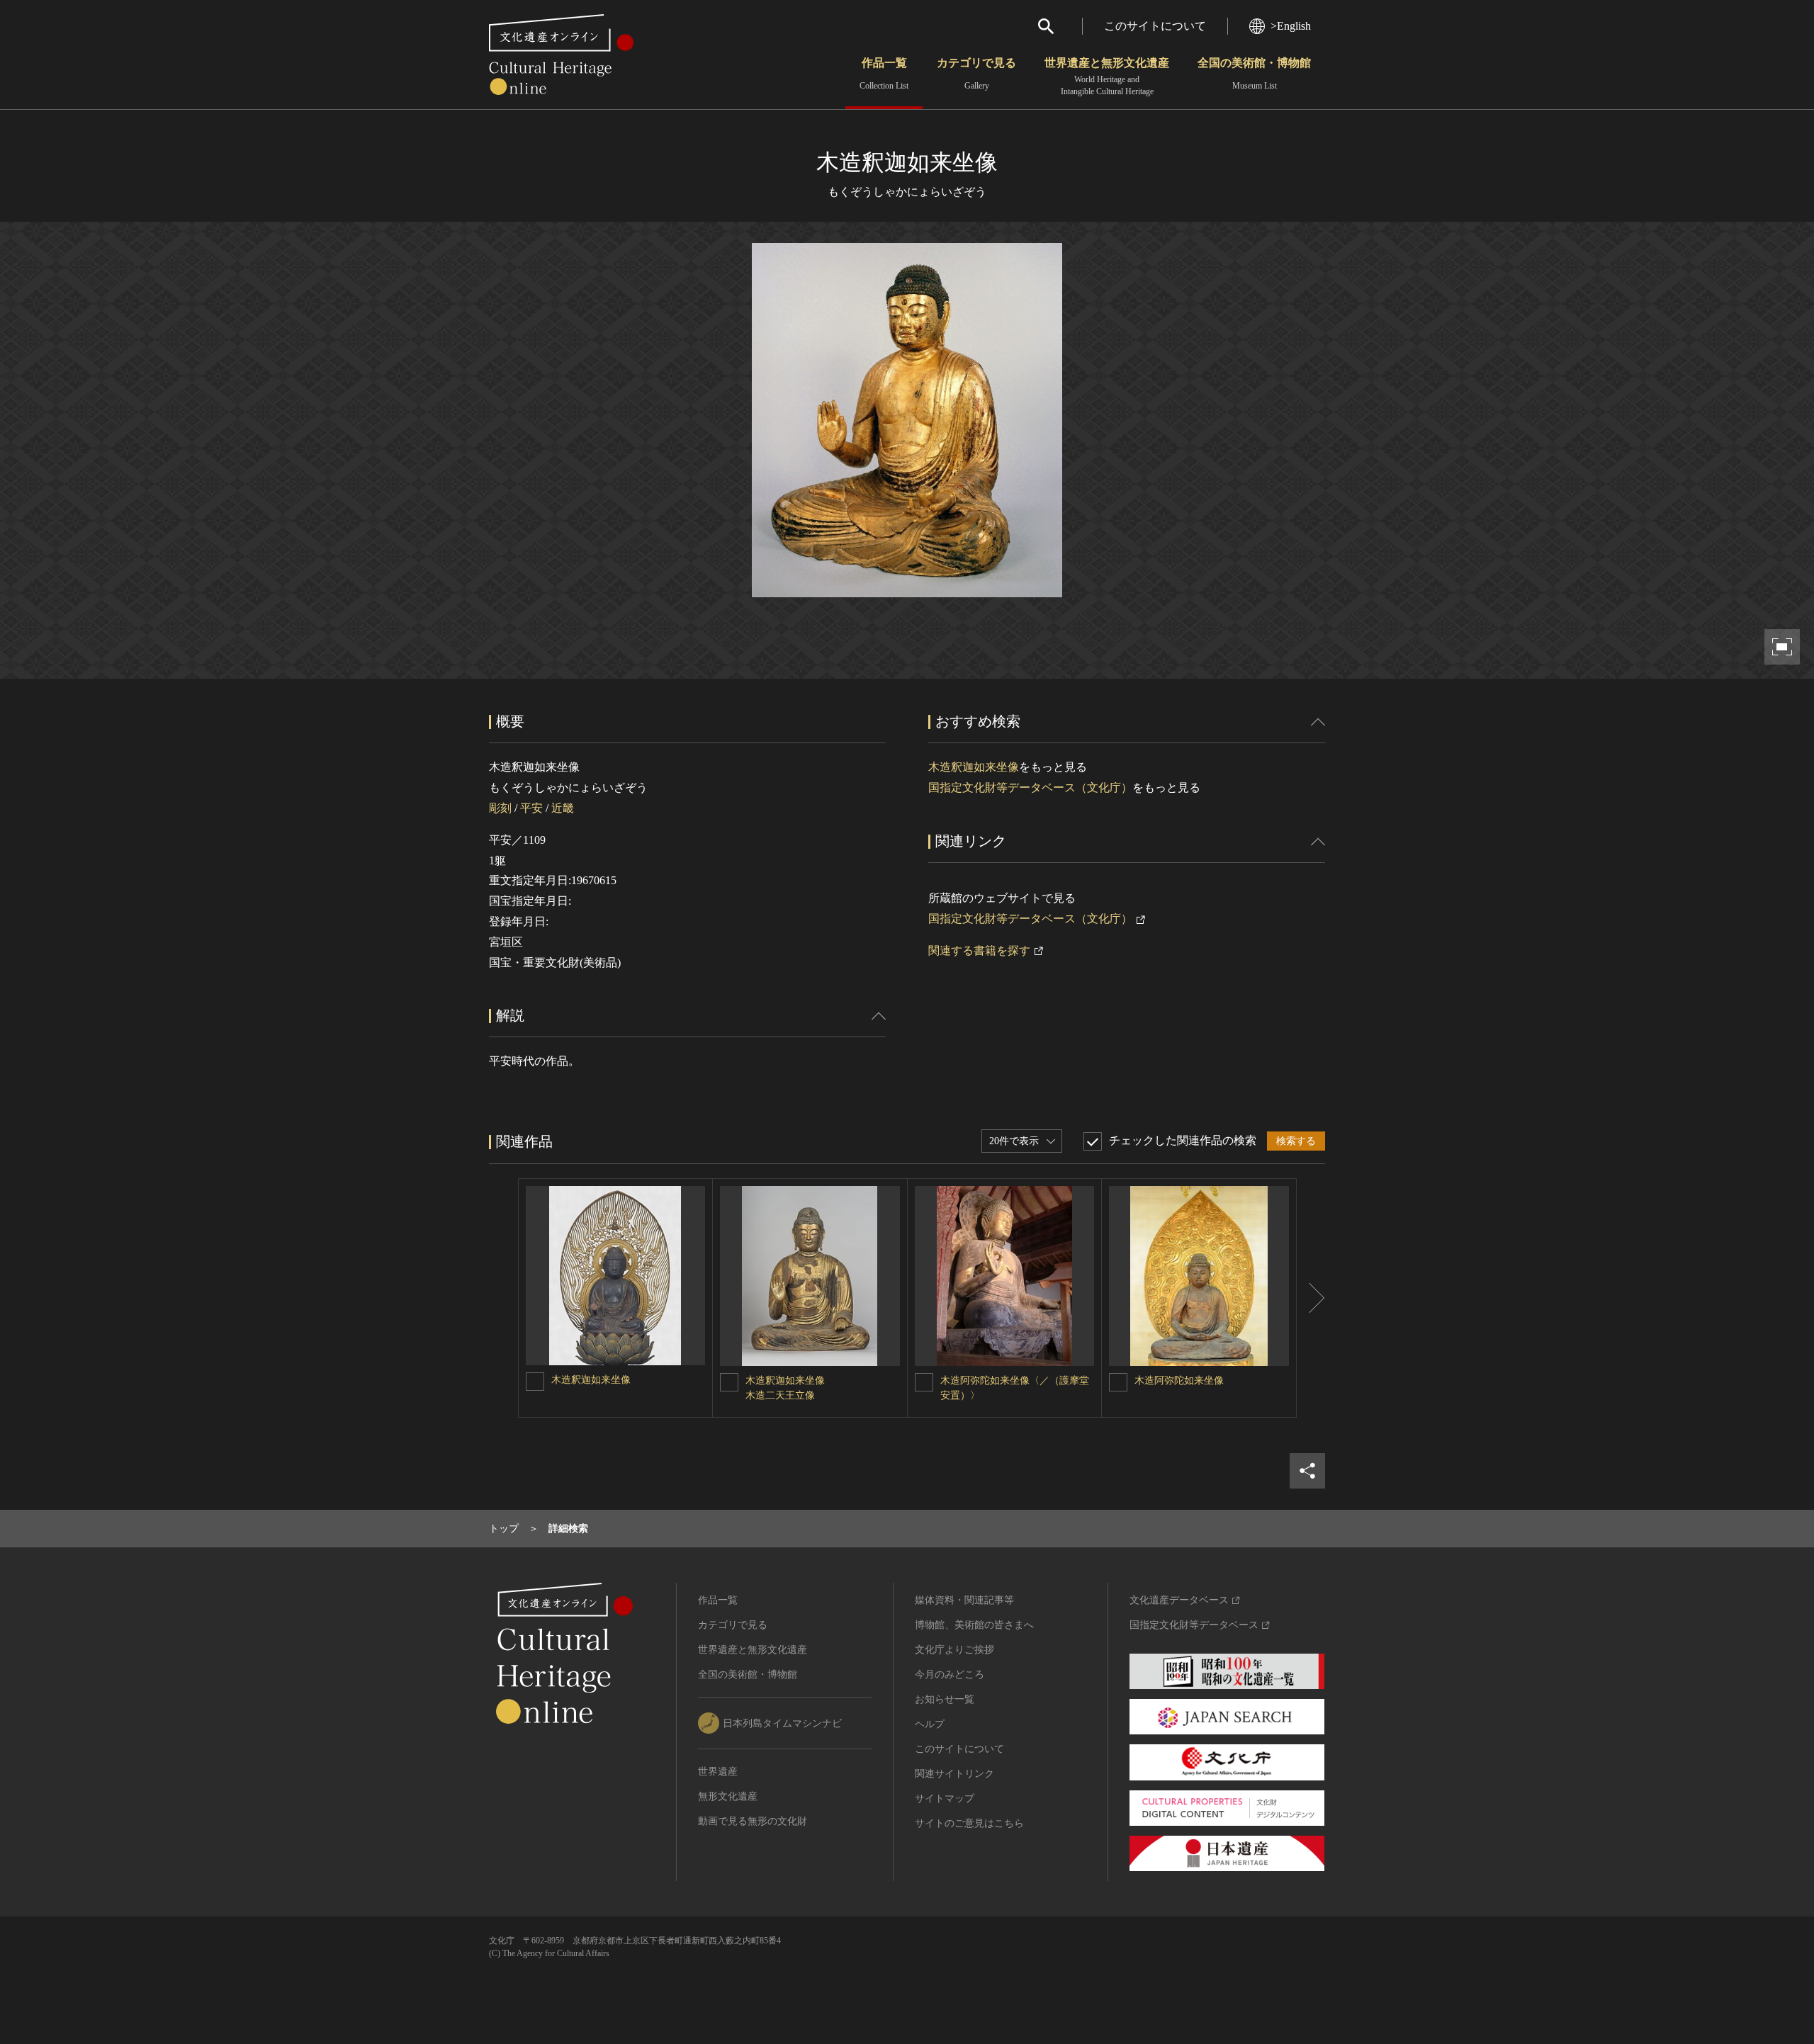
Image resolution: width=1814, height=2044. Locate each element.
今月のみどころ (950, 1675)
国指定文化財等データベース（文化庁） (1030, 787)
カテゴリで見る (976, 74)
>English (1291, 26)
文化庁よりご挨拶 (954, 1650)
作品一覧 (884, 74)
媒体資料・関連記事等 (964, 1600)
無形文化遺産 (728, 1796)
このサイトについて (1155, 26)
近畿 (563, 808)
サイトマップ (945, 1799)
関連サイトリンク (954, 1774)
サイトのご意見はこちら (969, 1823)
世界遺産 (718, 1772)
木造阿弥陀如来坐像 (1179, 1380)
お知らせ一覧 (945, 1699)
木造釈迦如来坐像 (974, 767)
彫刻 (500, 808)
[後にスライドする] (1311, 1298)
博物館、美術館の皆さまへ (974, 1625)
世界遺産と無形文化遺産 (1107, 77)
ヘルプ (930, 1724)
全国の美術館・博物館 (1254, 74)
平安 (531, 808)
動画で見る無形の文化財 (753, 1821)
